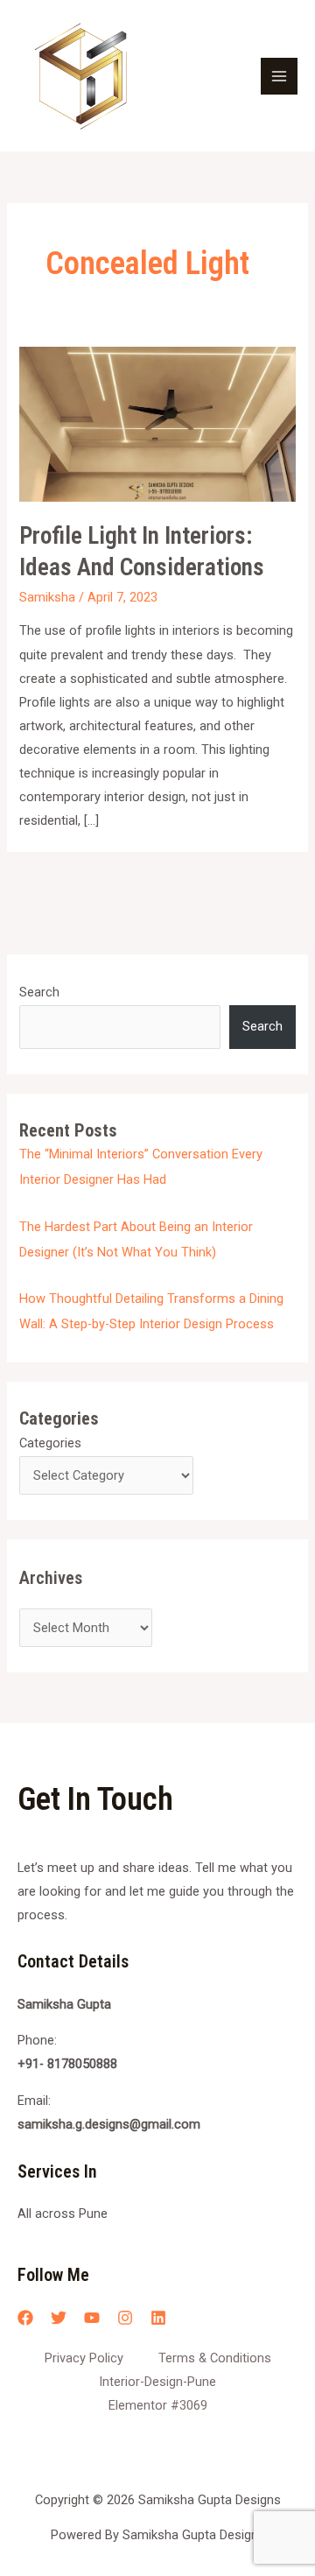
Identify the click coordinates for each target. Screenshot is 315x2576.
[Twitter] (59, 2318)
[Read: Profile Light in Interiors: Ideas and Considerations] (157, 423)
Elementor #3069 (158, 2405)
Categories (50, 1443)
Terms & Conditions (215, 2358)
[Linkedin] (158, 2318)
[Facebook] (25, 2318)
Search (39, 992)
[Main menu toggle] (279, 76)
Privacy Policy (84, 2358)
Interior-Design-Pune (157, 2382)
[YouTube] (92, 2318)
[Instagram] (125, 2318)
